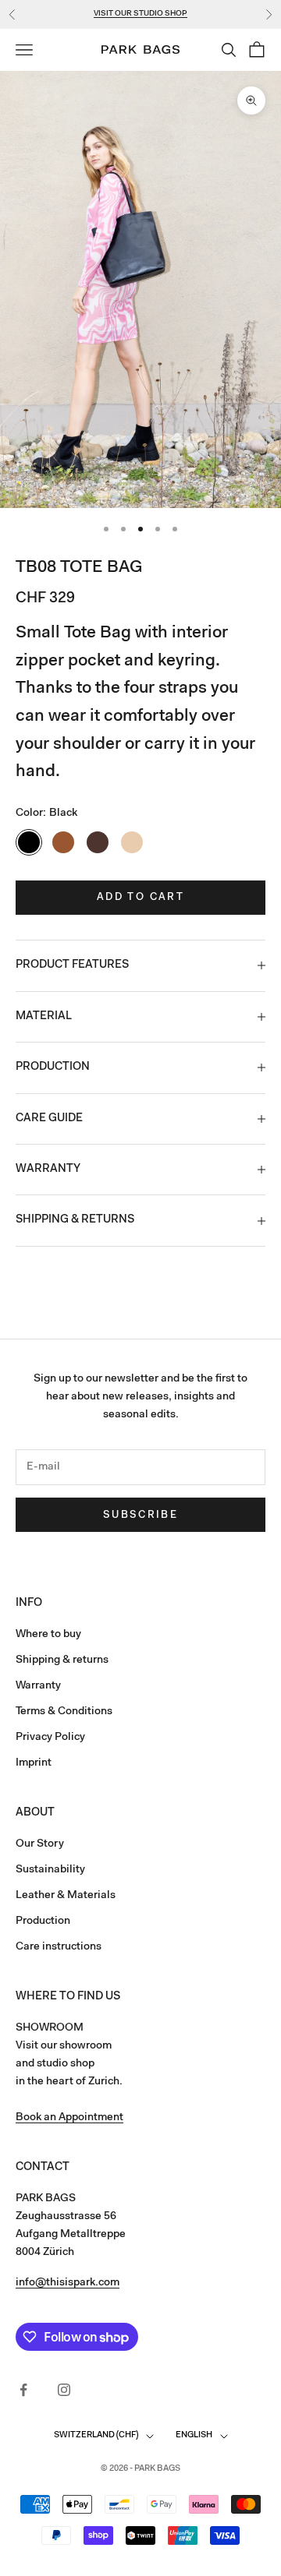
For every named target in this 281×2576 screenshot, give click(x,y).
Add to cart (140, 897)
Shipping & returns (62, 1660)
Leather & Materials (66, 1896)
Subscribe (140, 1515)
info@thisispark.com (68, 2283)
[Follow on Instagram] (64, 2390)
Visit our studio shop (140, 14)
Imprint (34, 1763)
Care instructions (59, 1947)
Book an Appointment (69, 2118)
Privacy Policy (50, 1738)
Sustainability (50, 1870)
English (194, 2435)
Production (43, 1921)
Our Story (40, 1844)
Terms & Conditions (64, 1712)
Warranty (38, 1686)
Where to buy (48, 1635)
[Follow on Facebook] (23, 2390)
